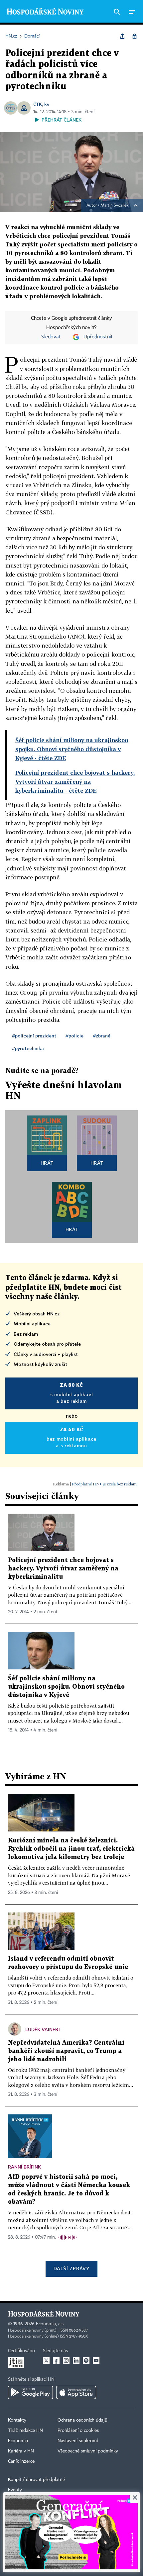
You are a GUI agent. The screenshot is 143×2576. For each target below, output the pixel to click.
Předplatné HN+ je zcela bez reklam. (105, 1484)
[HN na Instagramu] (66, 2360)
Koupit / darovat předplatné (36, 2480)
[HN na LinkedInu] (76, 2360)
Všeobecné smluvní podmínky (88, 2451)
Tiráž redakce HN (25, 2431)
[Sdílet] (122, 36)
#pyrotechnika (28, 1048)
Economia (18, 2441)
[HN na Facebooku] (56, 2360)
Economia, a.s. (50, 2324)
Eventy (15, 2490)
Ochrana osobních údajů (82, 2420)
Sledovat (51, 337)
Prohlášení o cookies (78, 2431)
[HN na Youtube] (96, 2360)
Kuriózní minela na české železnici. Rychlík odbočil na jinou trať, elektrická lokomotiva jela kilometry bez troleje (71, 1849)
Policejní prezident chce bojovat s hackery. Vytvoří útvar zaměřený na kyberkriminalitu (63, 1569)
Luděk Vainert (43, 2029)
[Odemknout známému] (134, 36)
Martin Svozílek (114, 206)
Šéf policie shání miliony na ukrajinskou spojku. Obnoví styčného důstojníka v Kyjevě (66, 1687)
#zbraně (102, 1036)
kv (47, 104)
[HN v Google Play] (30, 2392)
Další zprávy (71, 2268)
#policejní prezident (34, 1036)
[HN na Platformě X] (46, 2360)
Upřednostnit (98, 337)
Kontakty (17, 2420)
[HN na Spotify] (86, 2360)
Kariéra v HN (21, 2451)
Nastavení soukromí (78, 2441)
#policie (74, 1036)
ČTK (38, 104)
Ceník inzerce (21, 2461)
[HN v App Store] (76, 2392)
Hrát (47, 1163)
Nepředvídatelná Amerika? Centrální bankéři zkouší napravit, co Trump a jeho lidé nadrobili (66, 2051)
